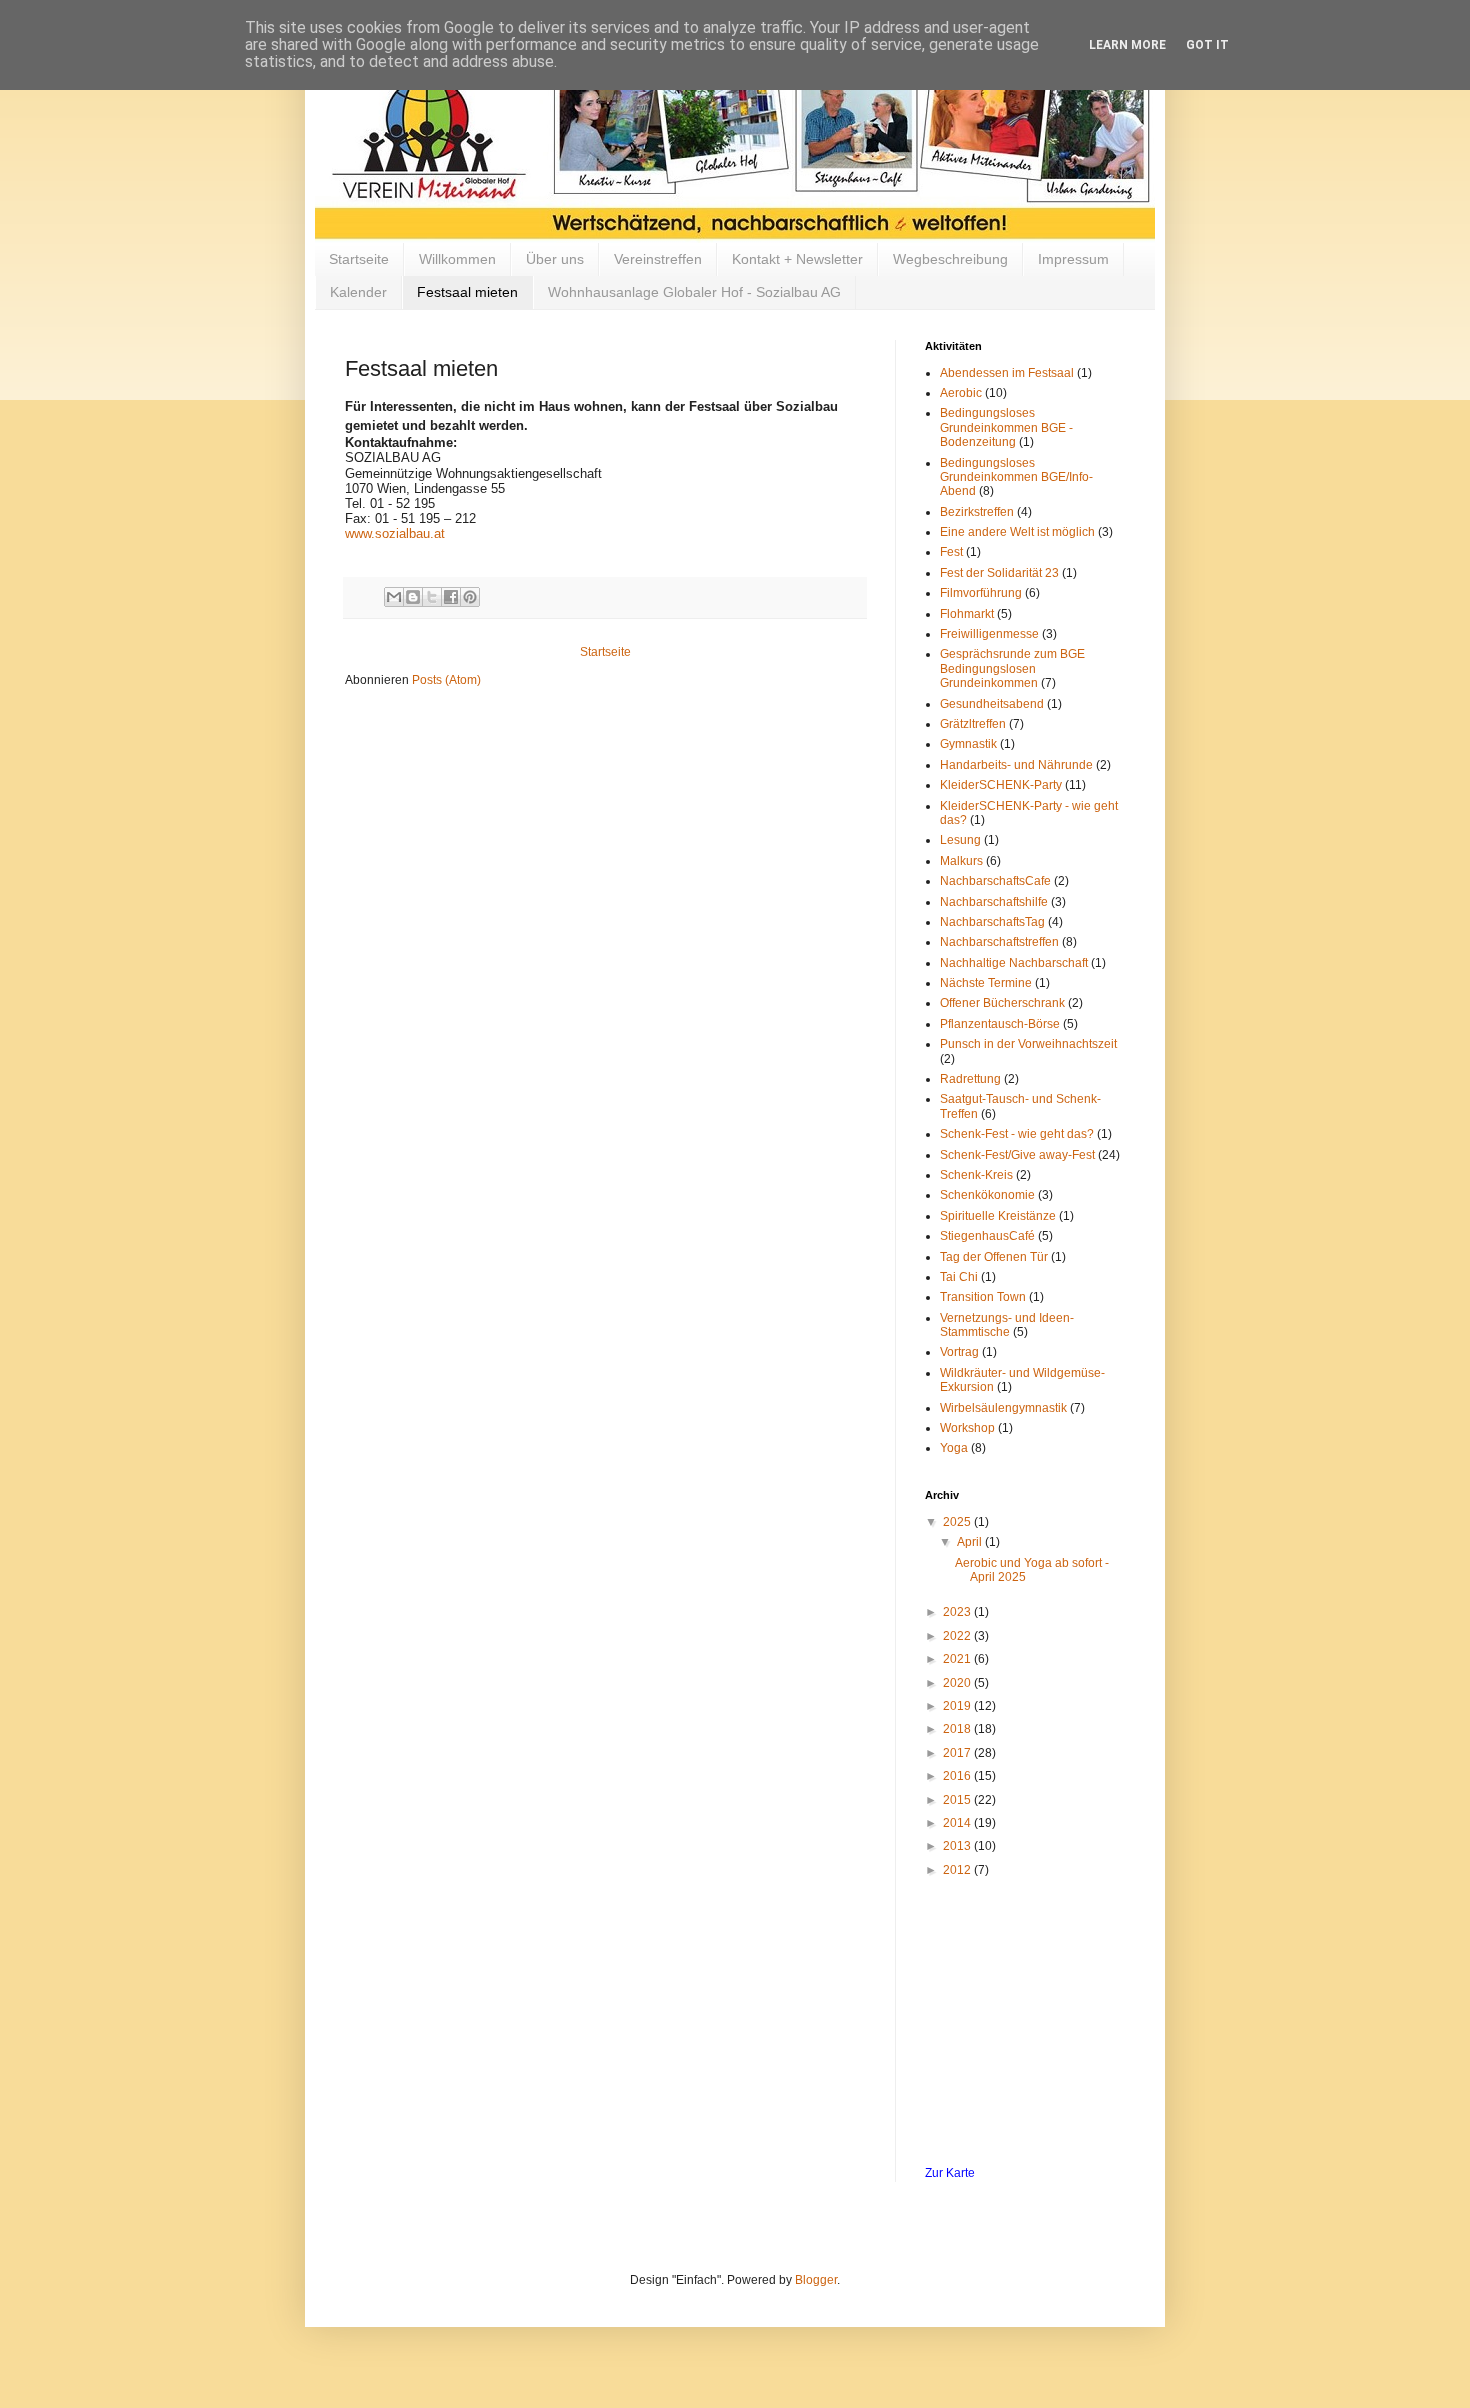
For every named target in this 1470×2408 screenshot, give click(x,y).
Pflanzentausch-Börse (1000, 1024)
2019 (958, 1706)
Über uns (555, 259)
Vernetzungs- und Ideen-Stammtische (1007, 1325)
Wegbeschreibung (950, 259)
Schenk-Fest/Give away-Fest (1017, 1155)
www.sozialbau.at (395, 533)
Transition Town (983, 1297)
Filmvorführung (981, 593)
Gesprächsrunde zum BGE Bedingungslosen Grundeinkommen (1012, 668)
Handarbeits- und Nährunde (1016, 765)
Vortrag (959, 1352)
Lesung (960, 840)
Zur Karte (950, 2173)
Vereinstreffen (658, 259)
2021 (958, 1659)
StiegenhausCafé (987, 1236)
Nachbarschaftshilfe (994, 902)
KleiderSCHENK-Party (1001, 785)
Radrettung (970, 1079)
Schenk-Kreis (976, 1175)
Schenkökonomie (987, 1195)
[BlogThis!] (413, 597)
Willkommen (457, 259)
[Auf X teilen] (432, 597)
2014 (958, 1823)
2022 (958, 1636)
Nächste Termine (986, 983)
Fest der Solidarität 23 (999, 573)
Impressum (1073, 259)
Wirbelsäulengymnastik (1003, 1408)
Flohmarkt (967, 614)
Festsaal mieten (467, 292)
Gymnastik (968, 744)
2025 (958, 1522)
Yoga (954, 1448)
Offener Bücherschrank (1002, 1003)
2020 (958, 1683)
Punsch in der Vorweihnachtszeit (1028, 1044)
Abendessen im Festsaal (1007, 373)
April (971, 1542)
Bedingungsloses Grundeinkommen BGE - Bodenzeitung (1006, 427)
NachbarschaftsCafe (995, 881)
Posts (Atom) (446, 680)
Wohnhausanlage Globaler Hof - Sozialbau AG (694, 292)
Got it (1207, 45)
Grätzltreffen (973, 724)
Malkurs (961, 861)
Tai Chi (959, 1277)
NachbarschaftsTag (992, 922)
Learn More (1127, 45)
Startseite (359, 259)
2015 (958, 1800)
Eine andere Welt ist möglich (1017, 532)
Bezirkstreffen (977, 512)
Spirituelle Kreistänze (998, 1216)
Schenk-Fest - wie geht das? (1017, 1134)
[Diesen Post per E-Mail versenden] (394, 597)
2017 (958, 1753)
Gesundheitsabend (992, 704)
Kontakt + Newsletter (797, 259)
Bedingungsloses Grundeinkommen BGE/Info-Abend (1016, 477)
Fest (951, 552)
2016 (958, 1776)
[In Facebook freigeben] (451, 597)
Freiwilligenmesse (989, 634)
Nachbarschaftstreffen (999, 942)
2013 (958, 1846)
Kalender (358, 292)
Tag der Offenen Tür (994, 1257)
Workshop (967, 1428)
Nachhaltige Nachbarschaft (1014, 963)
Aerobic (961, 393)
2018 (958, 1729)
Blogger (816, 2280)
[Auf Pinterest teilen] (470, 597)
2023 (958, 1612)
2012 (958, 1870)
